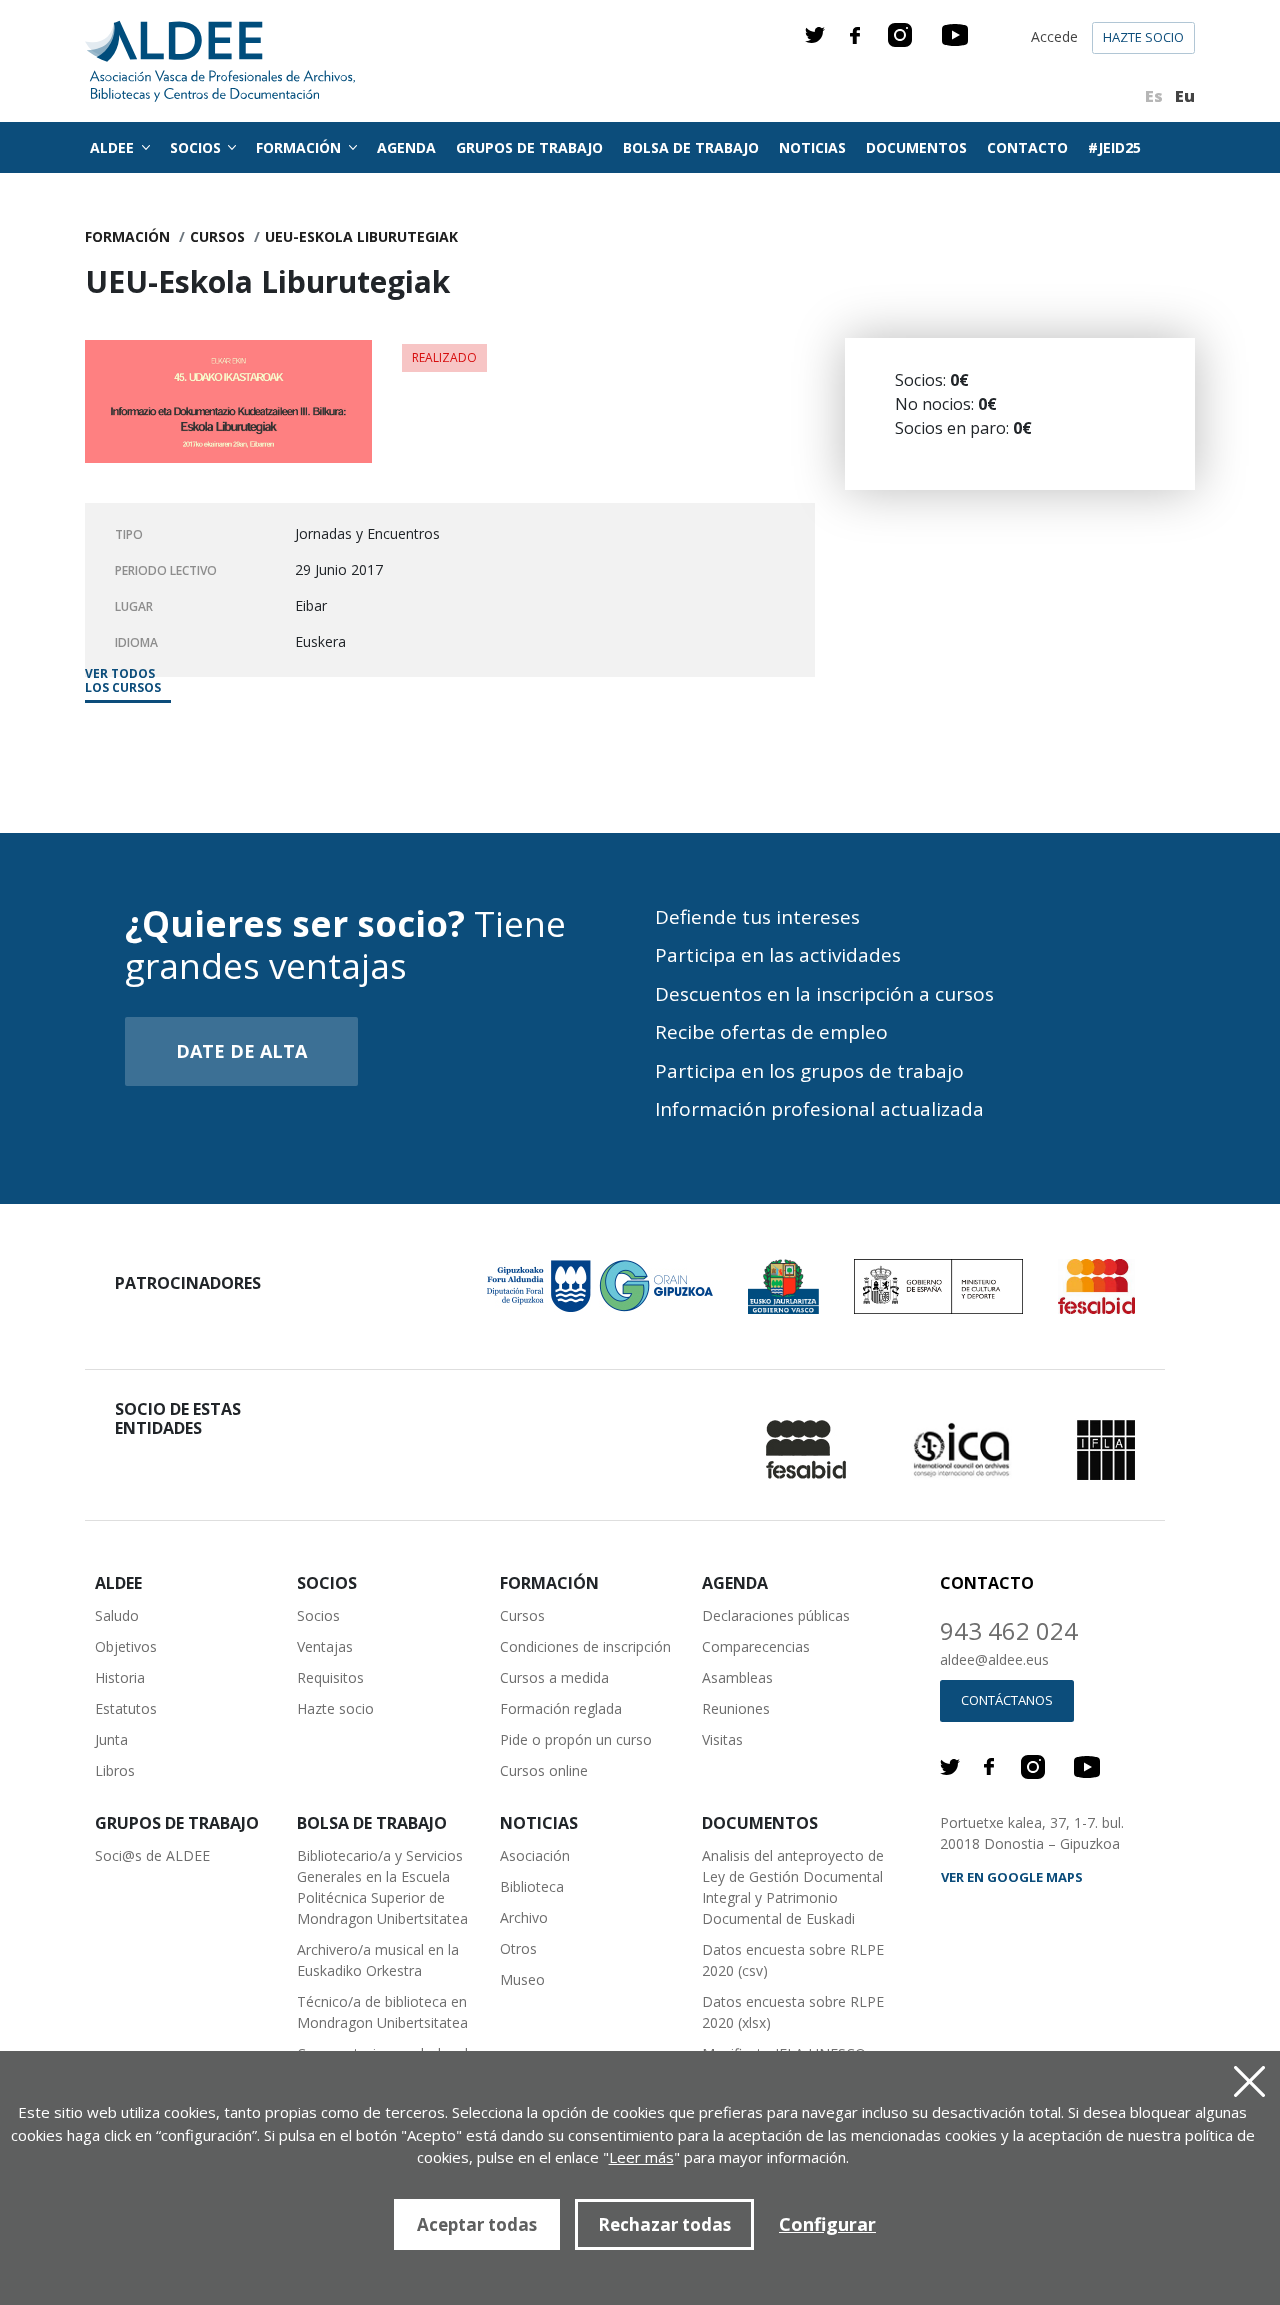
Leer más (641, 2157)
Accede (1054, 36)
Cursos (217, 236)
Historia (120, 1677)
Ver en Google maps (1012, 1877)
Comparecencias (756, 1646)
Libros (115, 1770)
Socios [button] (197, 147)
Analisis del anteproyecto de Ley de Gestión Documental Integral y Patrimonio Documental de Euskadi (793, 1887)
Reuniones (736, 1708)
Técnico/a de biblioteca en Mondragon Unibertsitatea (382, 2012)
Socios (318, 1615)
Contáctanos (1007, 1700)
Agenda (406, 147)
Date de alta (241, 1051)
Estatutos (126, 1708)
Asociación (535, 1855)
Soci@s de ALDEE (152, 1855)
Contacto (1027, 147)
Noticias (812, 147)
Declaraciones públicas (776, 1615)
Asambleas (737, 1677)
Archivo (524, 1917)
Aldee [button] (114, 147)
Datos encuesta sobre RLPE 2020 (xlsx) (793, 2012)
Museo (522, 1979)
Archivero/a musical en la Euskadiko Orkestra (378, 1960)
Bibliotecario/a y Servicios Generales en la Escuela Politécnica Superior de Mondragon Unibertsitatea (382, 1887)
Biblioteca (532, 1886)
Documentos (916, 147)
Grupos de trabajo (529, 147)
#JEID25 (1114, 147)
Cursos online (544, 1770)
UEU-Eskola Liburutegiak (361, 236)
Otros (518, 1948)
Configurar (827, 2224)
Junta (111, 1739)
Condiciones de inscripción (585, 1646)
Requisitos (330, 1677)
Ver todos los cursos (123, 681)
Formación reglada (561, 1708)
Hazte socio (1143, 37)
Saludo (117, 1615)
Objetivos (126, 1646)
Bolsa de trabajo (691, 147)
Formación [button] (300, 147)
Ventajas (325, 1646)
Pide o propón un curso (576, 1739)
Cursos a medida (554, 1677)
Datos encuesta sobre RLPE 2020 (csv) (793, 1960)
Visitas (722, 1739)
